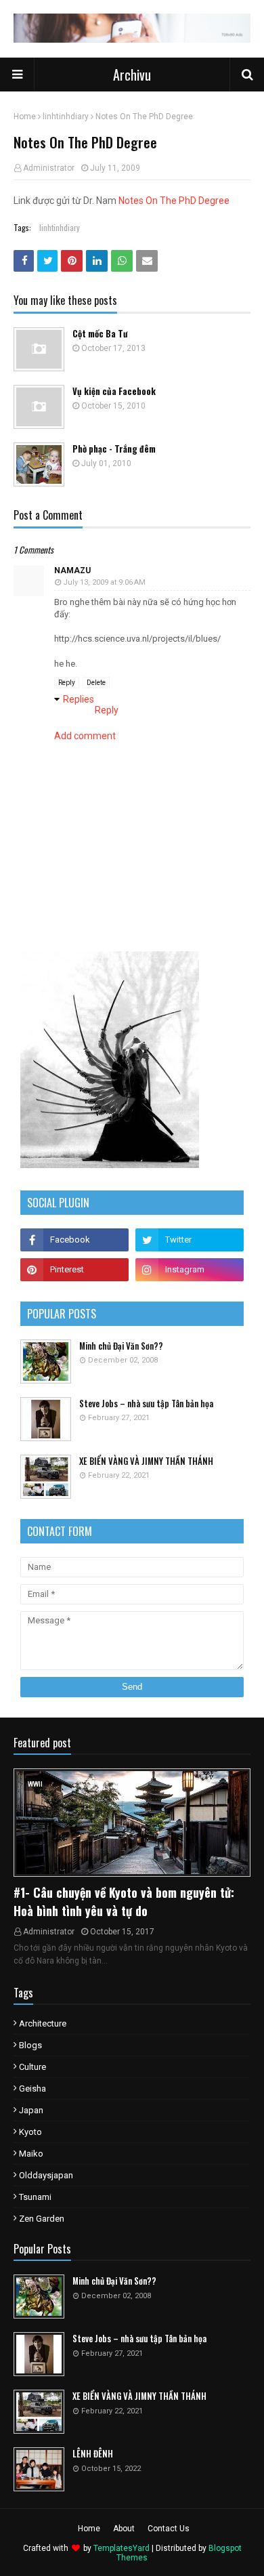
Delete (96, 683)
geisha (32, 2089)
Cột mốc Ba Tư (100, 334)
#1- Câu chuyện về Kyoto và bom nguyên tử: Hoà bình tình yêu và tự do (124, 1902)
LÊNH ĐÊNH (93, 2454)
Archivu (132, 75)
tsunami (35, 2197)
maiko (31, 2154)
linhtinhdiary (66, 117)
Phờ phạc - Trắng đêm (114, 449)
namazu (72, 570)
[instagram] (190, 1270)
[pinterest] (74, 1270)
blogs (30, 2045)
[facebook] (74, 1240)
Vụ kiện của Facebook (114, 391)
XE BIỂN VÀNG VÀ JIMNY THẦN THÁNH (146, 1461)
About (124, 2529)
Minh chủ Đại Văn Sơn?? (121, 1346)
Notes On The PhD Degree (174, 201)
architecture (43, 2023)
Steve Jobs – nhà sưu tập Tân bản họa (146, 1404)
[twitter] (190, 1240)
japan (31, 2110)
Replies (79, 699)
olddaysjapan (46, 2175)
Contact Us (169, 2529)
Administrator (49, 168)
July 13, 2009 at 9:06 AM (104, 582)
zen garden (42, 2219)
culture (32, 2067)
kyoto (30, 2132)
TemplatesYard (122, 2548)
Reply (67, 683)
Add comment (85, 736)
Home (25, 117)
